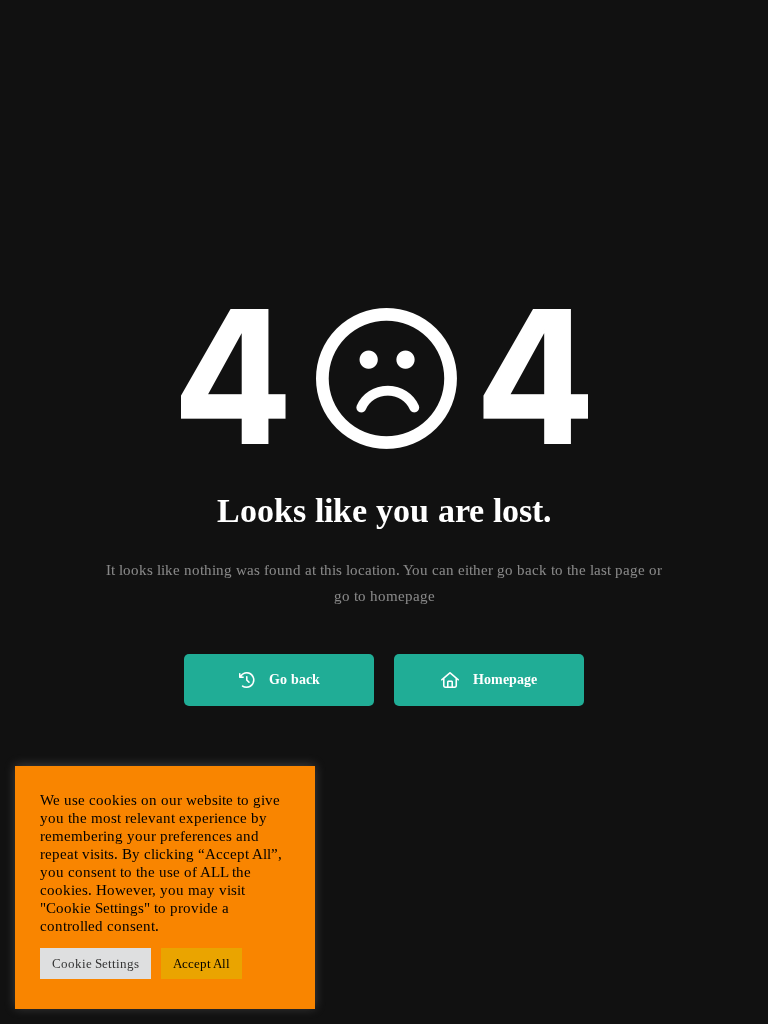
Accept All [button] (201, 963)
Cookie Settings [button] (95, 963)
